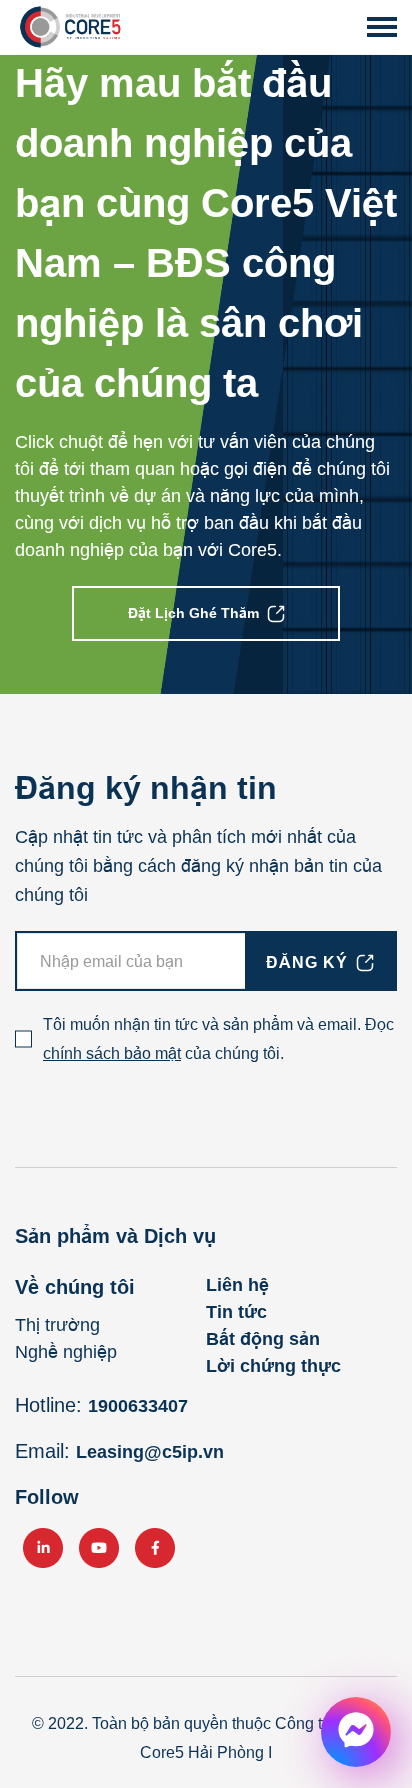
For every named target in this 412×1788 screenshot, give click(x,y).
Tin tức (236, 1312)
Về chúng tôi (75, 1287)
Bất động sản (263, 1339)
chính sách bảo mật (112, 1053)
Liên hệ (237, 1285)
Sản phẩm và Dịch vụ (115, 1236)
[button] (382, 27)
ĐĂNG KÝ (307, 962)
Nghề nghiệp (66, 1352)
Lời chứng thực (273, 1366)
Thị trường (57, 1325)
